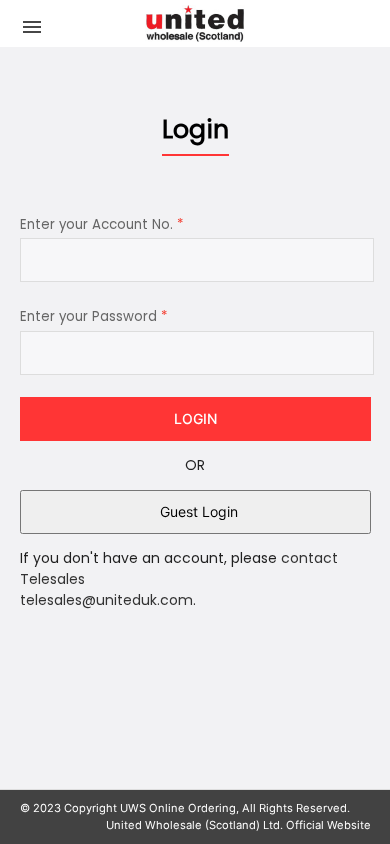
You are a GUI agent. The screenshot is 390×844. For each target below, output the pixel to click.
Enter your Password (93, 316)
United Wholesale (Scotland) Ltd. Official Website (238, 825)
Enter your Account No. (101, 224)
